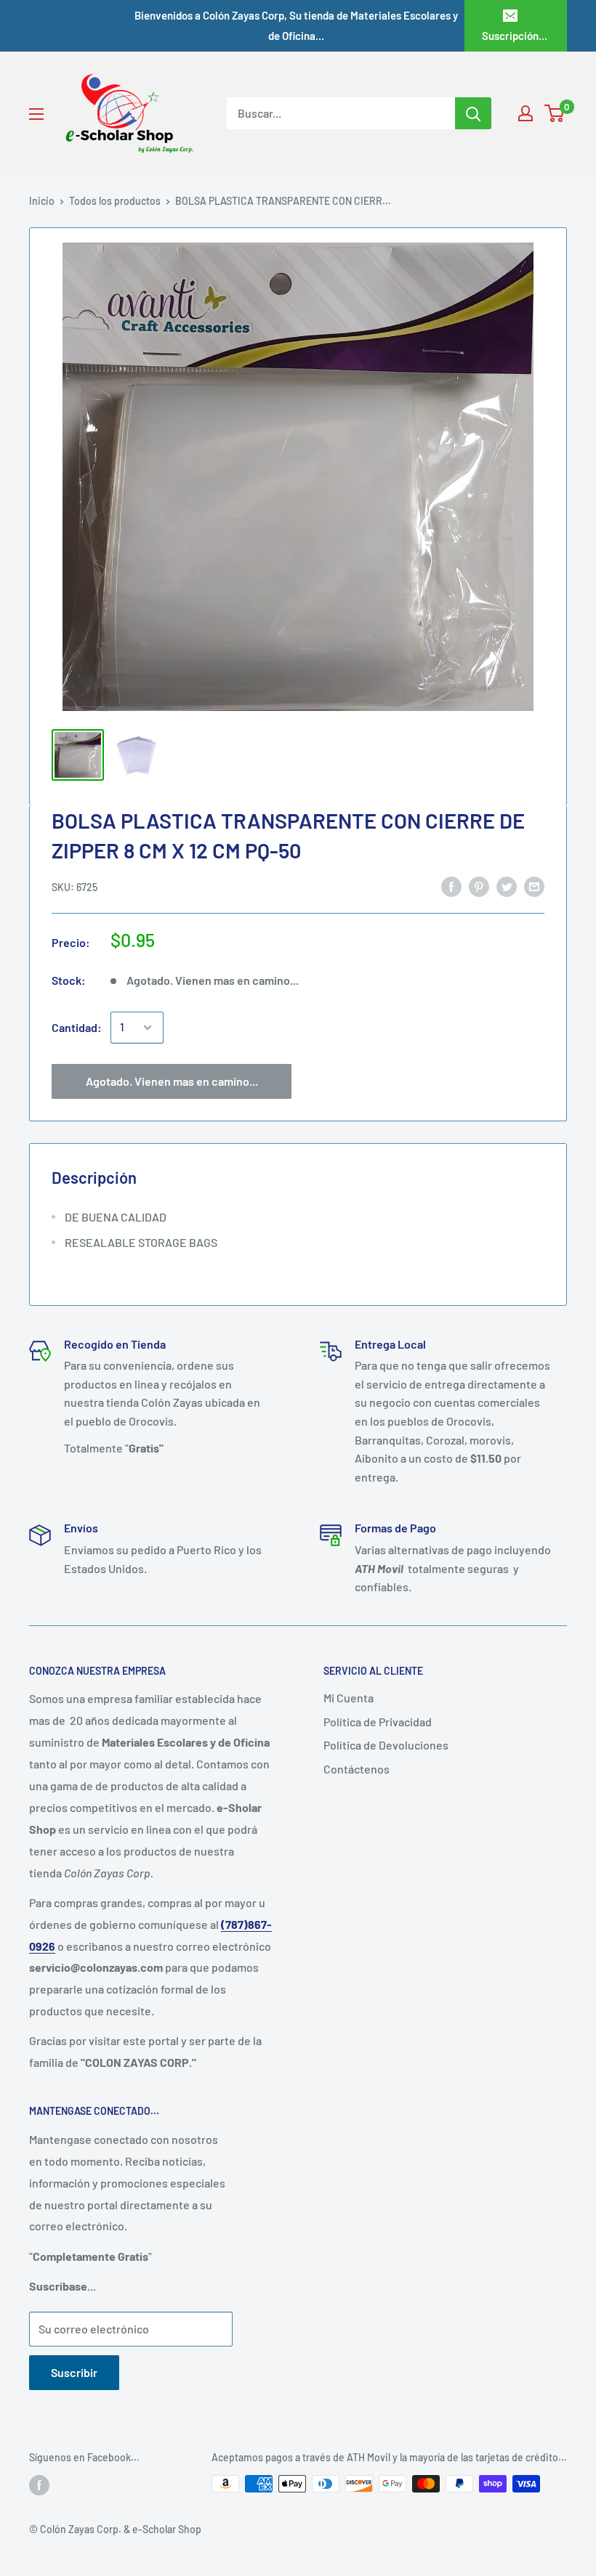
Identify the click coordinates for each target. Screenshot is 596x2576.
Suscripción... (515, 36)
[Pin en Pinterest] (479, 886)
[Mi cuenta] (525, 113)
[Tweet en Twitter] (507, 886)
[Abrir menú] (36, 114)
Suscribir (74, 2372)
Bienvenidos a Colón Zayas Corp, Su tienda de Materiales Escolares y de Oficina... (296, 25)
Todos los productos (115, 201)
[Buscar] (473, 113)
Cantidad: (77, 1027)
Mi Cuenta (349, 1698)
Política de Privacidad (378, 1722)
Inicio (42, 201)
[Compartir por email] (534, 886)
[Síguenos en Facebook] (39, 2485)
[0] (555, 113)
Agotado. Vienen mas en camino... (172, 1081)
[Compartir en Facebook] (451, 886)
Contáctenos (357, 1769)
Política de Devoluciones (386, 1745)
